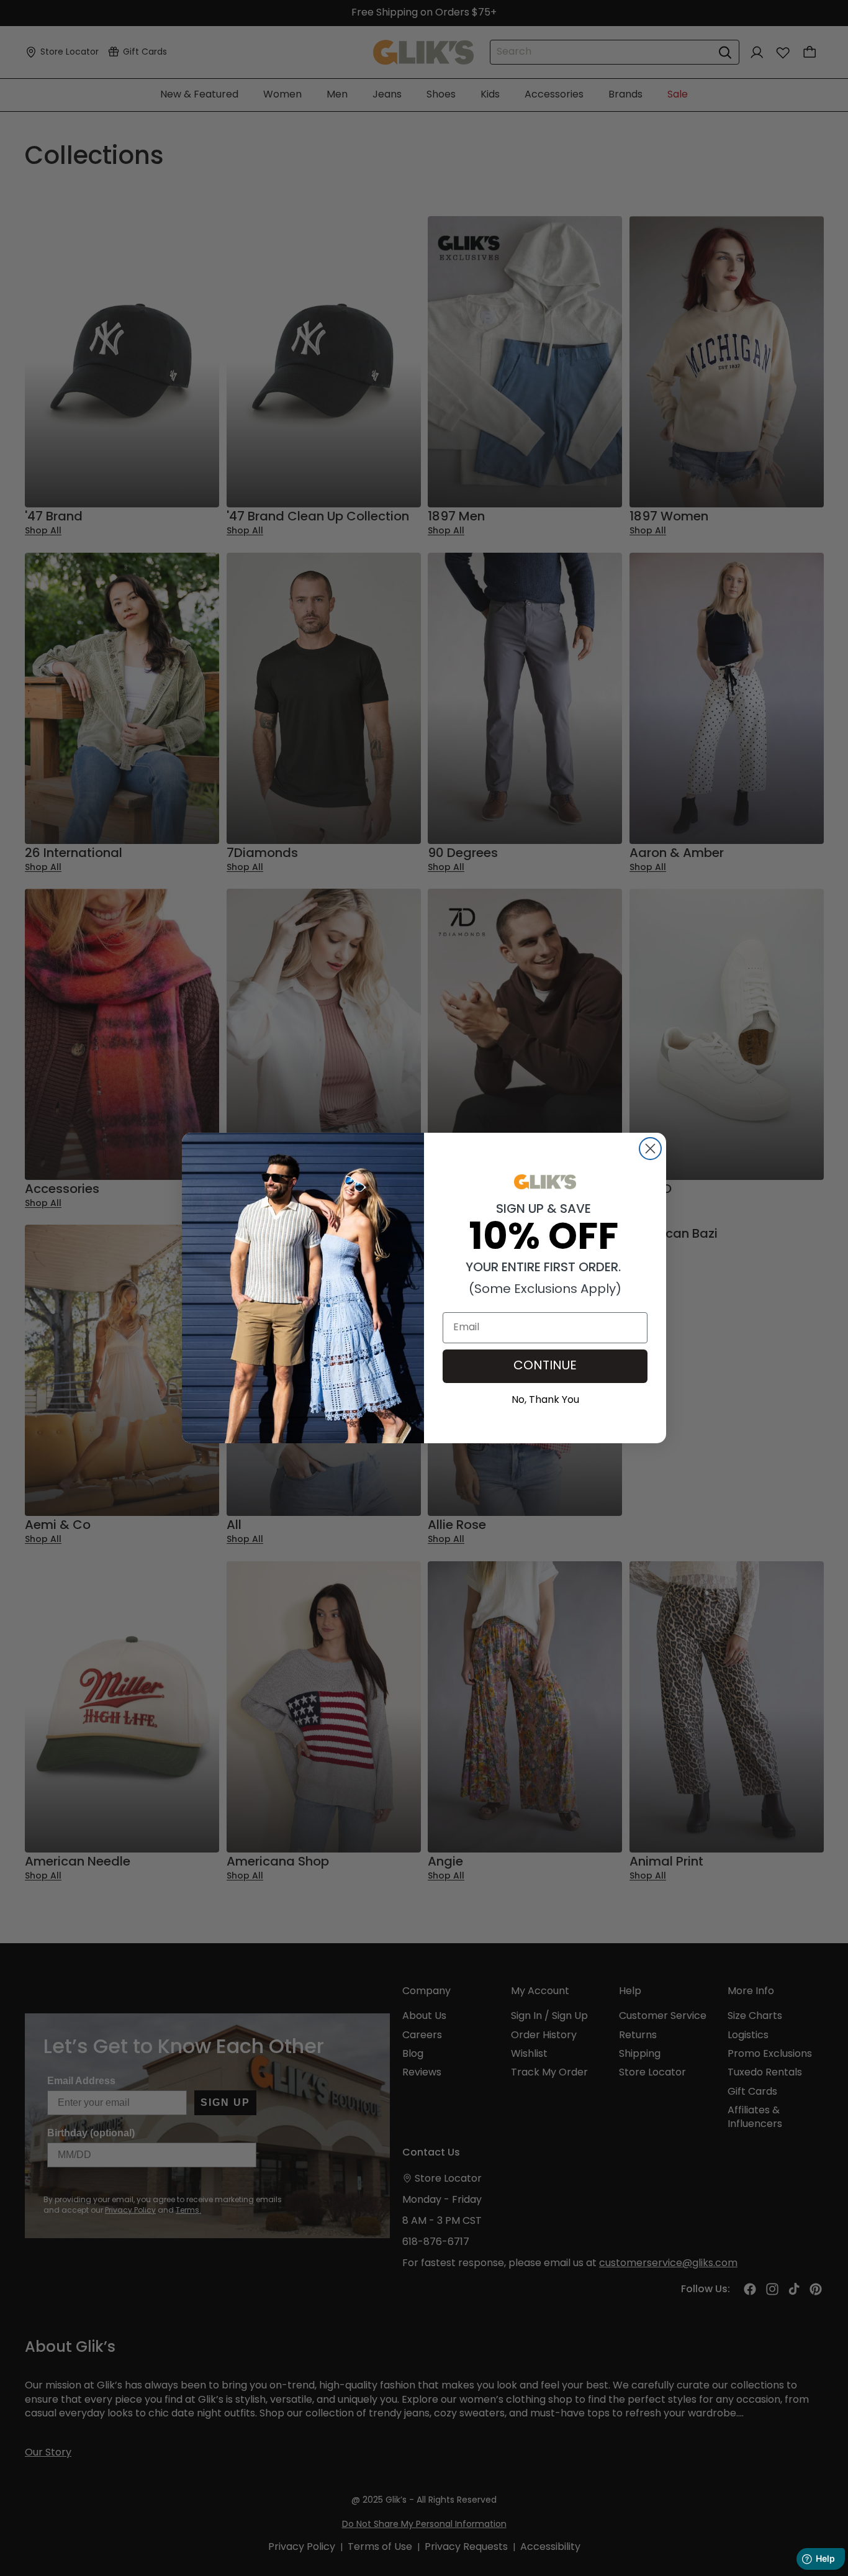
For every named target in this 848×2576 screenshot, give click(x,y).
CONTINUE (545, 1366)
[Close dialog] (650, 1149)
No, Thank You (545, 1399)
